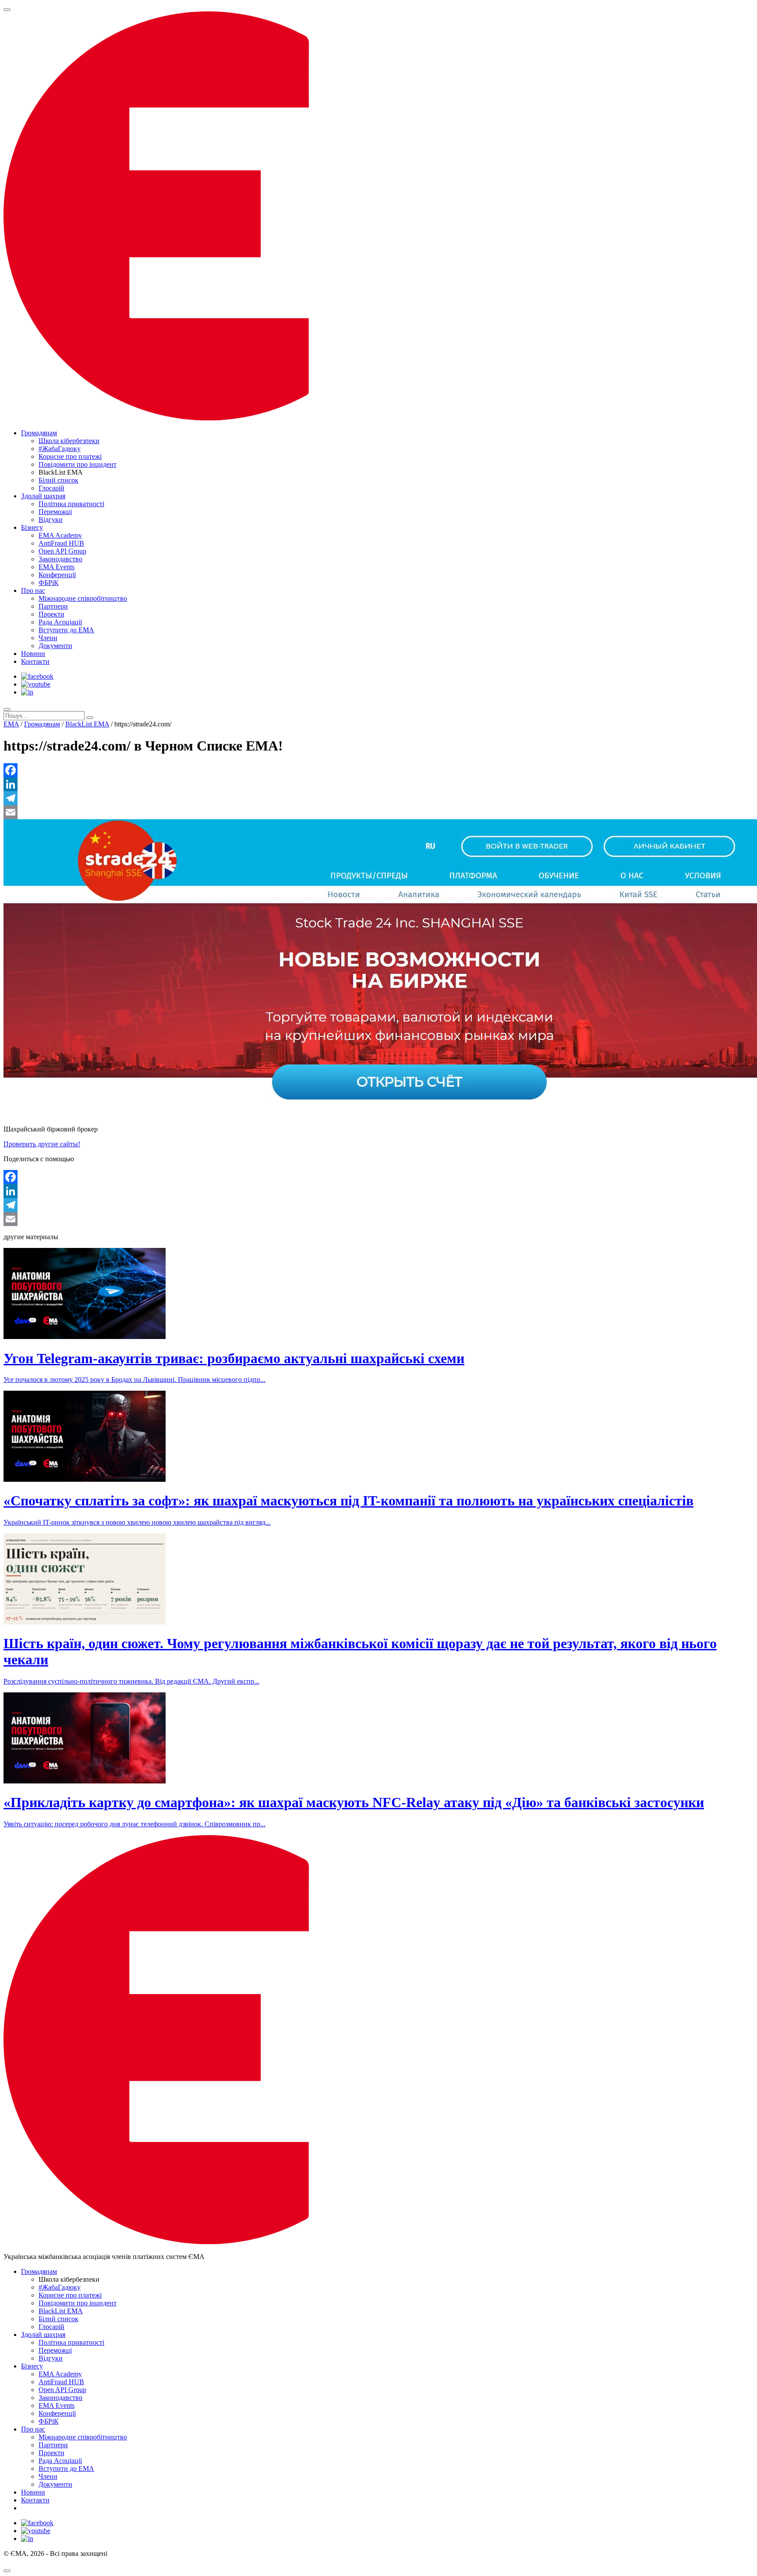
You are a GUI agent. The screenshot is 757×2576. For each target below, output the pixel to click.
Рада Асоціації (60, 622)
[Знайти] (90, 718)
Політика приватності (71, 504)
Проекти (51, 614)
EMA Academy (60, 535)
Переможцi (55, 512)
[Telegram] (378, 798)
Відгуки (51, 520)
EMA (11, 724)
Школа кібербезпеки (69, 441)
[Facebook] (378, 770)
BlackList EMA (87, 724)
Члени (48, 638)
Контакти (35, 661)
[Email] (378, 812)
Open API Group (62, 551)
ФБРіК (49, 583)
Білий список (58, 480)
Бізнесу (32, 527)
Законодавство (60, 559)
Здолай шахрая (43, 496)
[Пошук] (7, 709)
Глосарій (51, 488)
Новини (33, 654)
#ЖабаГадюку (60, 449)
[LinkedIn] (378, 784)
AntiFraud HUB (61, 543)
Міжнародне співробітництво (83, 598)
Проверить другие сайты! (42, 1144)
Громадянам (39, 433)
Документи (55, 646)
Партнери (53, 606)
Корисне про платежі (70, 456)
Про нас (33, 590)
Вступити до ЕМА (66, 630)
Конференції (57, 575)
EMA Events (57, 567)
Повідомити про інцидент (78, 464)
